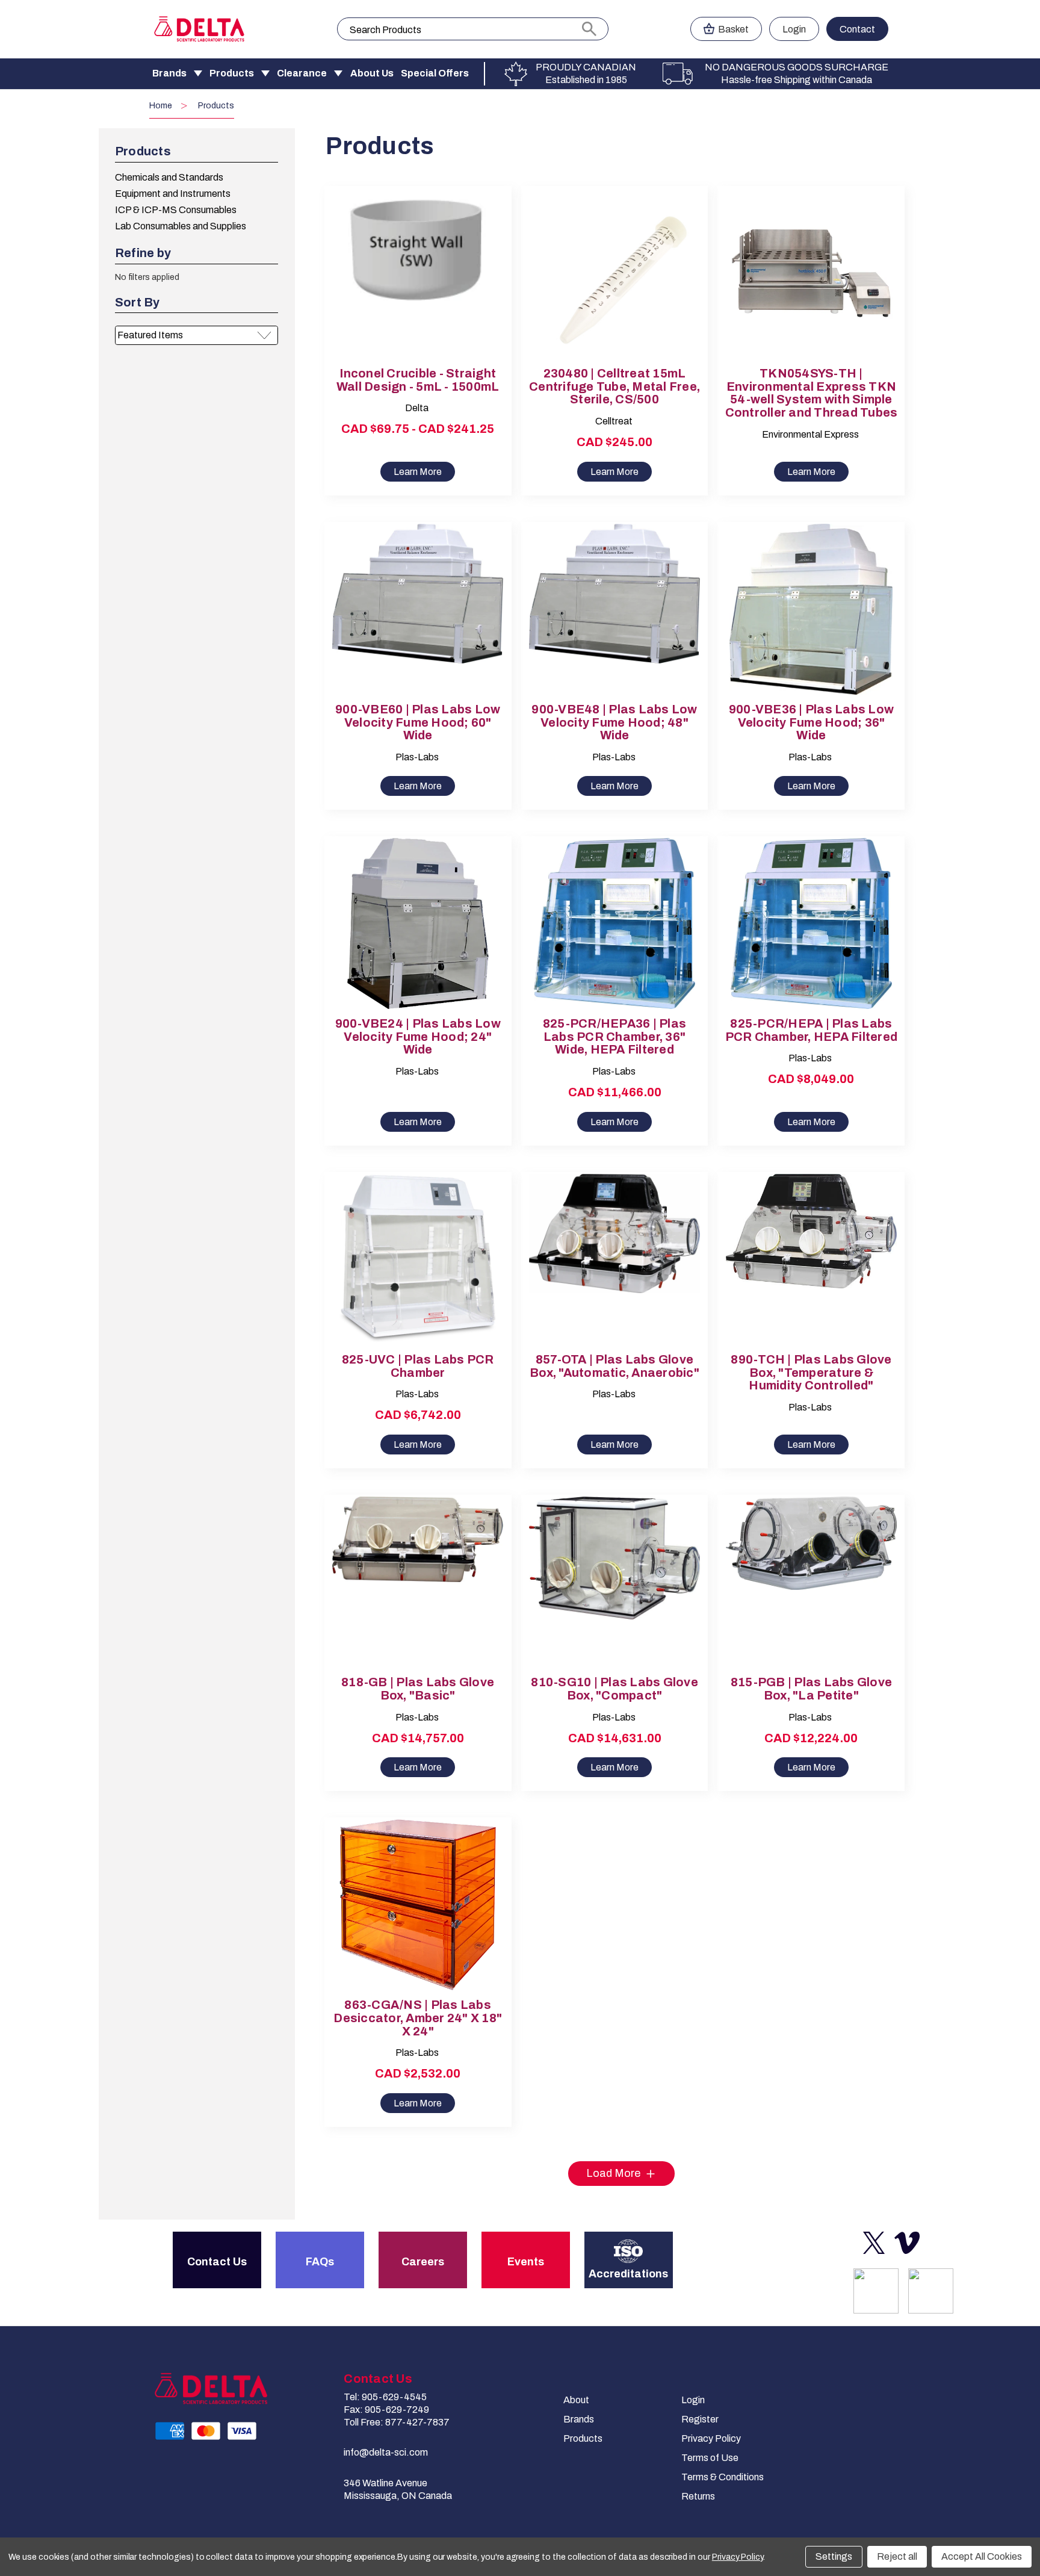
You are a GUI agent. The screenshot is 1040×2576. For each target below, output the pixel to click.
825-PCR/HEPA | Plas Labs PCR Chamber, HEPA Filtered (812, 1030)
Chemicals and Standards (169, 177)
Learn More (418, 472)
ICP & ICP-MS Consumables (176, 210)
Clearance (302, 73)
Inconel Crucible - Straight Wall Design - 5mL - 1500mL (418, 380)
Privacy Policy (711, 2438)
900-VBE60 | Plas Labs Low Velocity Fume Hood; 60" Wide (418, 723)
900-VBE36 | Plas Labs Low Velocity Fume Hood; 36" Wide (811, 723)
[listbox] (197, 335)
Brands (169, 73)
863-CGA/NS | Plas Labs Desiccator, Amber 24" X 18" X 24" (418, 2018)
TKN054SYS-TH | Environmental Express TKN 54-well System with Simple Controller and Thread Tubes (812, 393)
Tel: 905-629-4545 (385, 2397)
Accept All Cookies (982, 2556)
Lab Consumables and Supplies (181, 226)
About (576, 2400)
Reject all (897, 2556)
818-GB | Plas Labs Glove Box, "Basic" (418, 1689)
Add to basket (614, 284)
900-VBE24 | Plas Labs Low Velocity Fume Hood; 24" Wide (418, 1037)
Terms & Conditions (723, 2477)
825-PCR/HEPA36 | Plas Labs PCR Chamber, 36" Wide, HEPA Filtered (614, 1037)
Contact (857, 29)
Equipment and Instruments (173, 194)
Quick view (407, 263)
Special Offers (435, 73)
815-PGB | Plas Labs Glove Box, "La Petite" (811, 1689)
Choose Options (418, 284)
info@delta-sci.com (386, 2452)
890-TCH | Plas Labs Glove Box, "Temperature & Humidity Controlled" (811, 1373)
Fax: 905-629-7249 (386, 2410)
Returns (698, 2496)
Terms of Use (710, 2458)
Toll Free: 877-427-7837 (397, 2422)
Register (700, 2419)
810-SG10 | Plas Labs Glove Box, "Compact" (614, 1689)
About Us (372, 73)
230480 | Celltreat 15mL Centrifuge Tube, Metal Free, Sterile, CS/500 (614, 387)
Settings (834, 2556)
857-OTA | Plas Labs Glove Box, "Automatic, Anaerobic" (614, 1366)
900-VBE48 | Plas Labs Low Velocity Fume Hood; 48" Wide (614, 723)
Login (794, 29)
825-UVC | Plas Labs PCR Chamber (418, 1366)
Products (232, 73)
